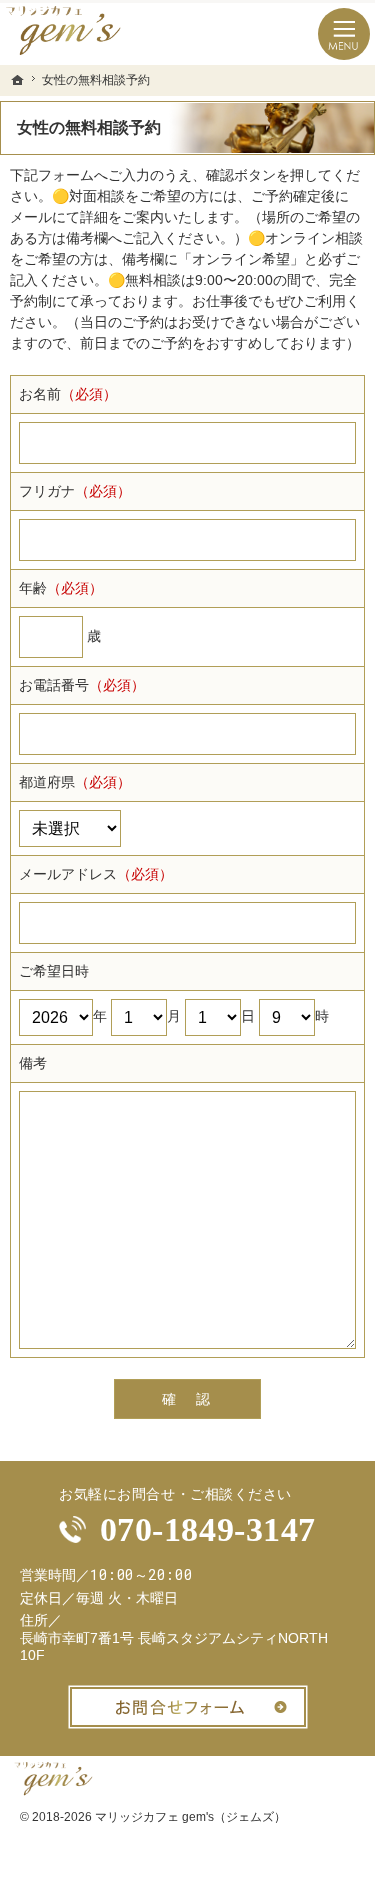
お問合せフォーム (188, 1707)
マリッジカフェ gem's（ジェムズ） (190, 1817)
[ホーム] (18, 80)
